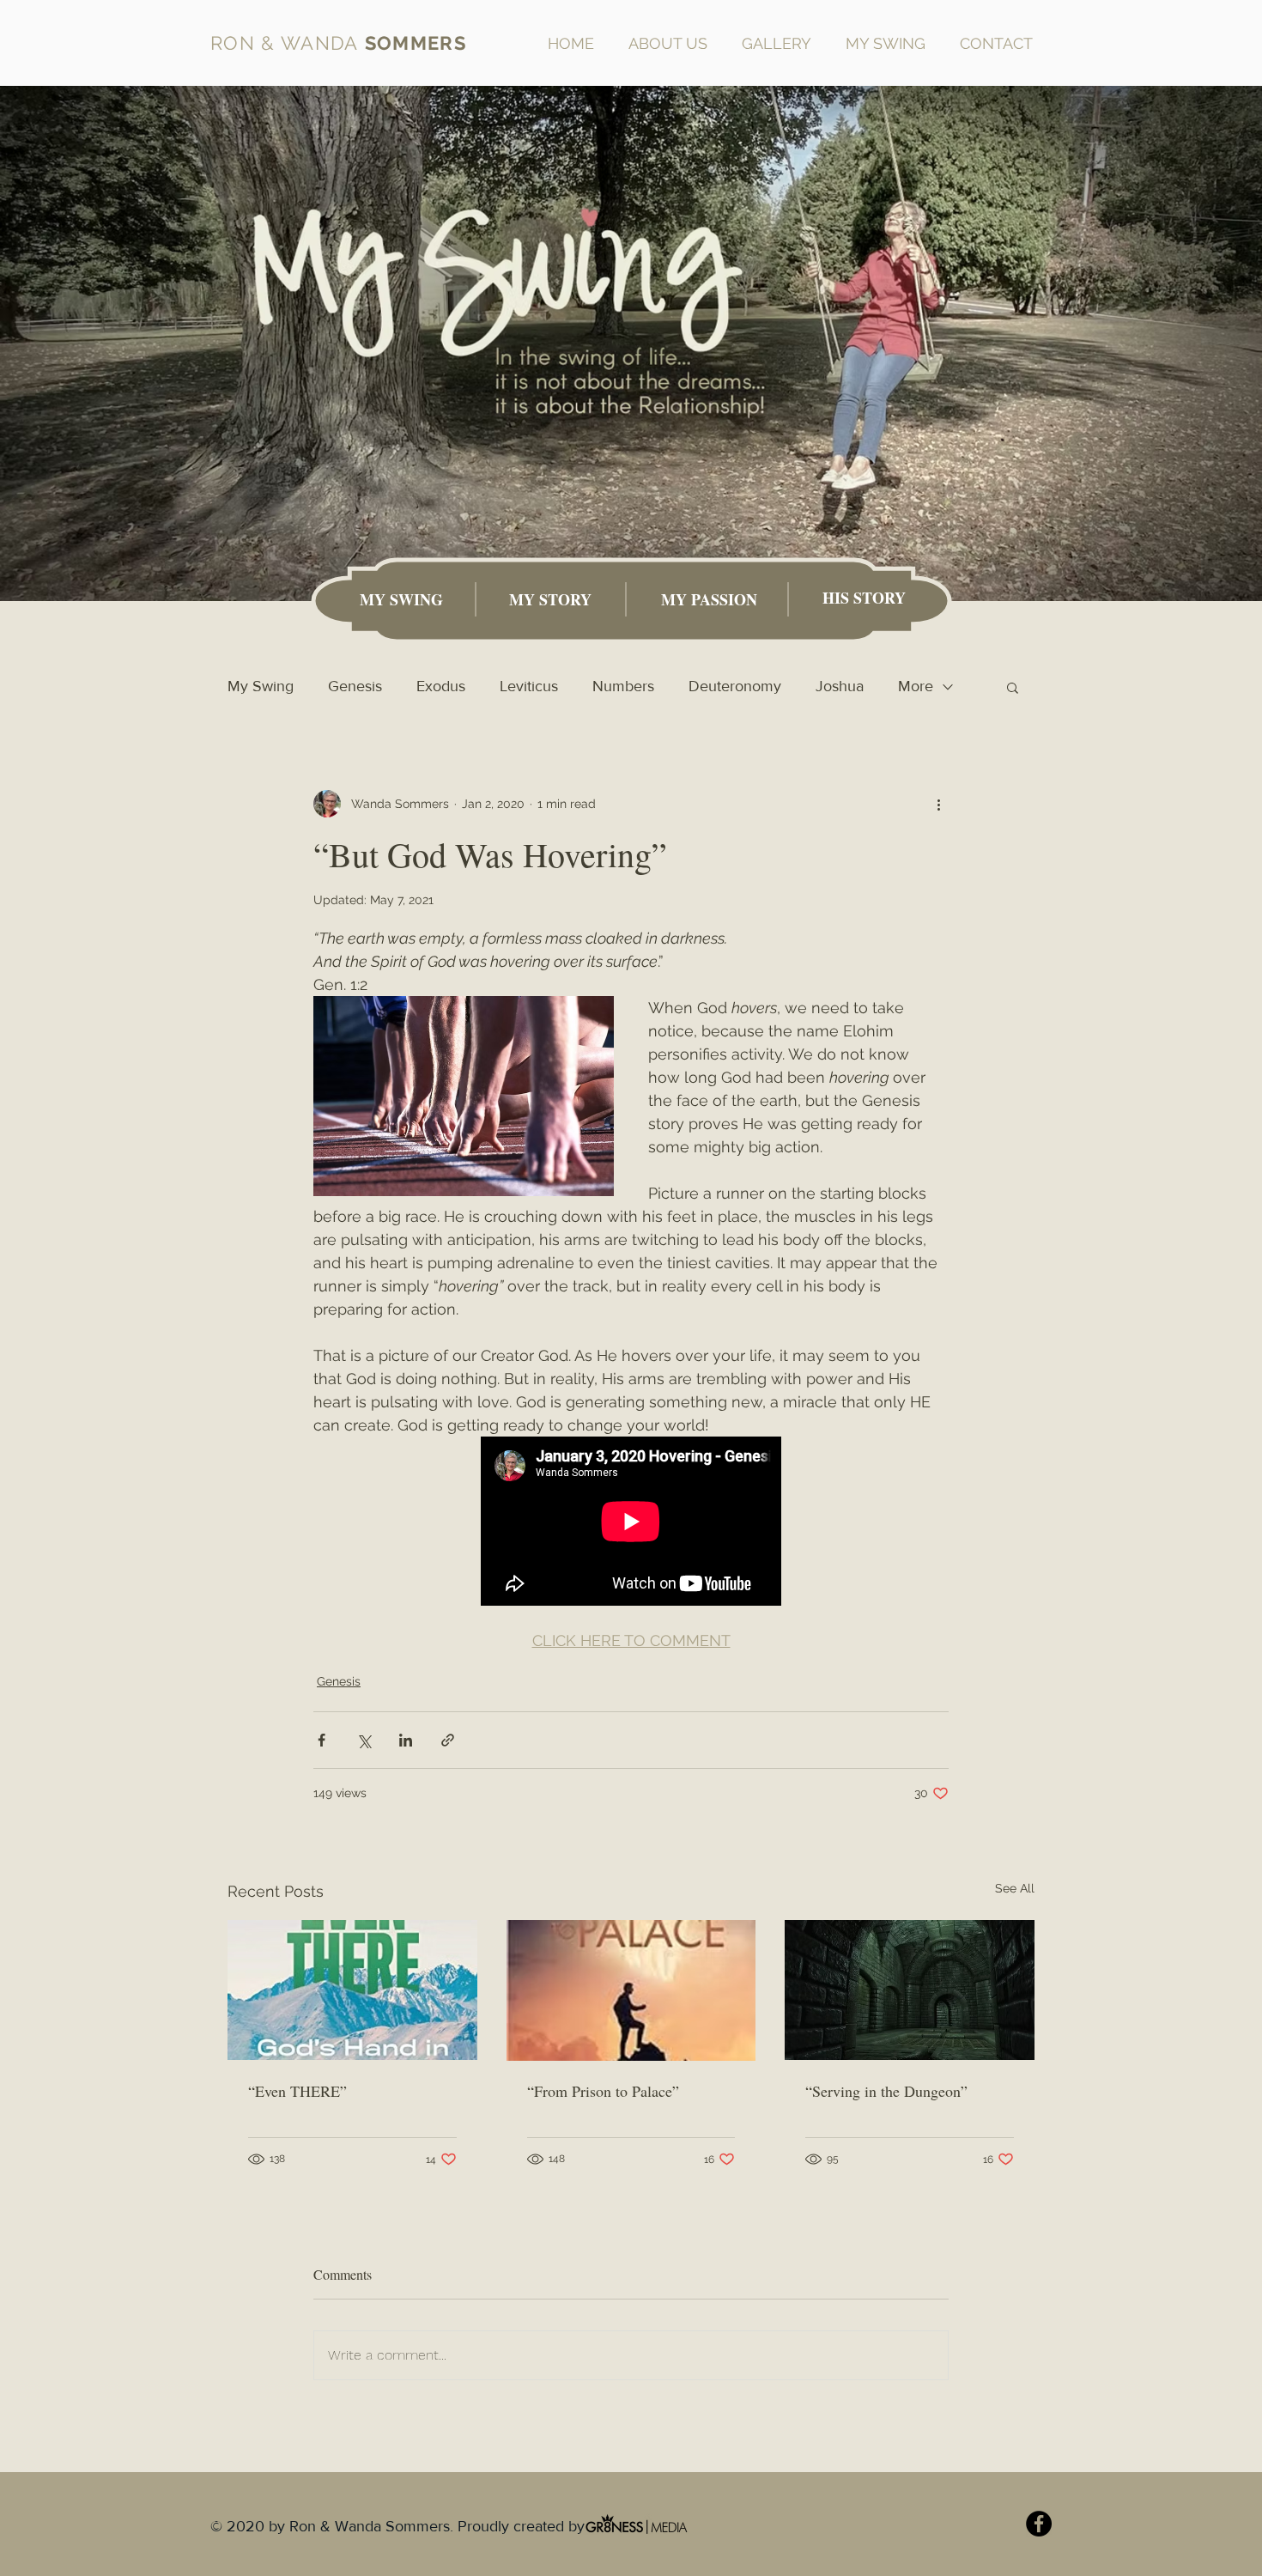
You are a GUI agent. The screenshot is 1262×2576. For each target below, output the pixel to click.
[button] (1013, 687)
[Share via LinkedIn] (406, 1740)
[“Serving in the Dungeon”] (910, 1990)
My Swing (261, 686)
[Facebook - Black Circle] (1039, 2524)
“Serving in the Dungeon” (886, 2091)
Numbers (623, 686)
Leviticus (529, 686)
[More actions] (938, 804)
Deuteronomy (735, 686)
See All (1015, 1888)
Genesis (355, 686)
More (916, 686)
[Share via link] (448, 1740)
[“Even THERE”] (352, 1990)
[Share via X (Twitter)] (364, 1740)
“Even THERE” (297, 2091)
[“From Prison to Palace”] (631, 1990)
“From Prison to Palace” (603, 2091)
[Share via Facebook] (322, 1740)
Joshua (840, 686)
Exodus (441, 686)
